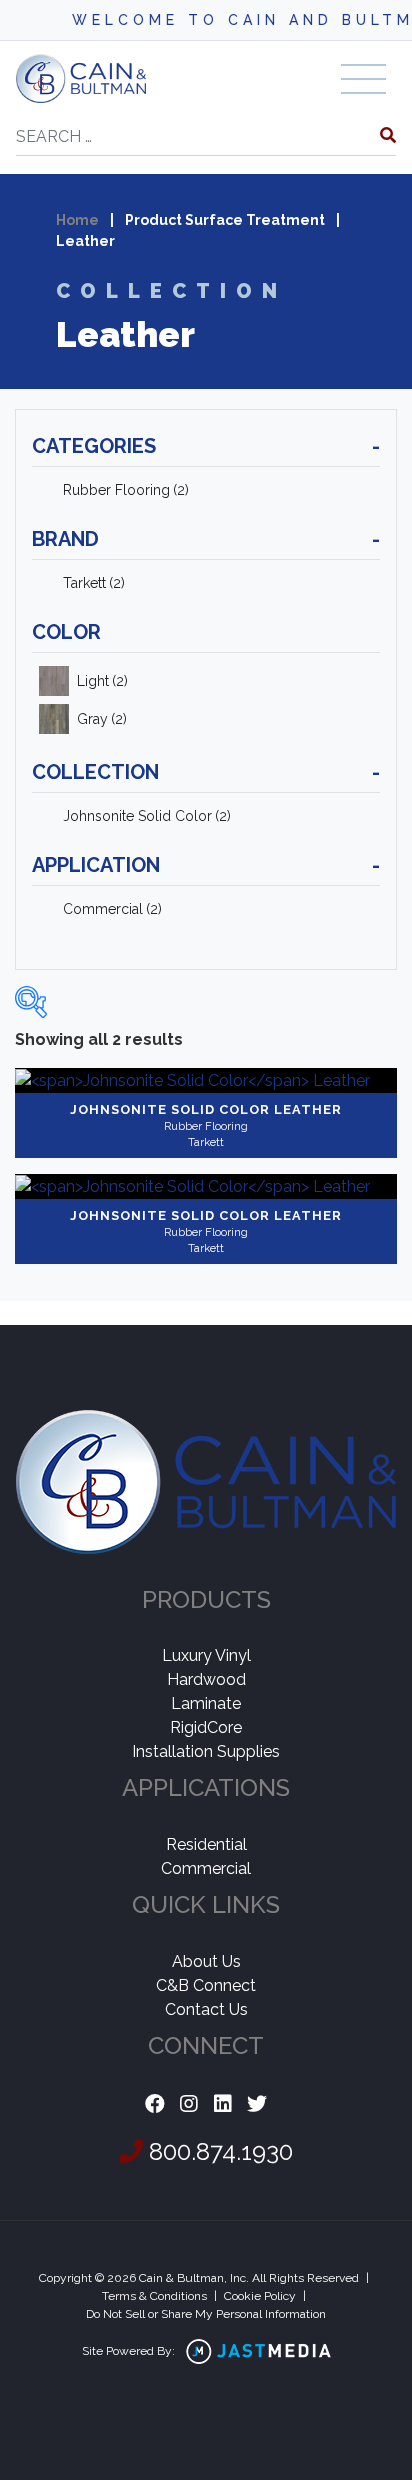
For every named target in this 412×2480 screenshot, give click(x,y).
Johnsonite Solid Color (147, 816)
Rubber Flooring (126, 490)
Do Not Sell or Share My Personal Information (206, 2314)
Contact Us (206, 2009)
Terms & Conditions (154, 2296)
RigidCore (206, 1727)
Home (77, 220)
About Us (206, 1961)
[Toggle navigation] (363, 79)
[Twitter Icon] (257, 2104)
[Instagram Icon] (189, 2104)
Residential (206, 1844)
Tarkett (94, 583)
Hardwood (206, 1679)
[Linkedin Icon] (223, 2104)
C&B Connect (206, 1985)
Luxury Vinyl (206, 1655)
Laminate (206, 1703)
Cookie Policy (260, 2296)
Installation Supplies (206, 1751)
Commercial (112, 909)
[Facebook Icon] (155, 2104)
